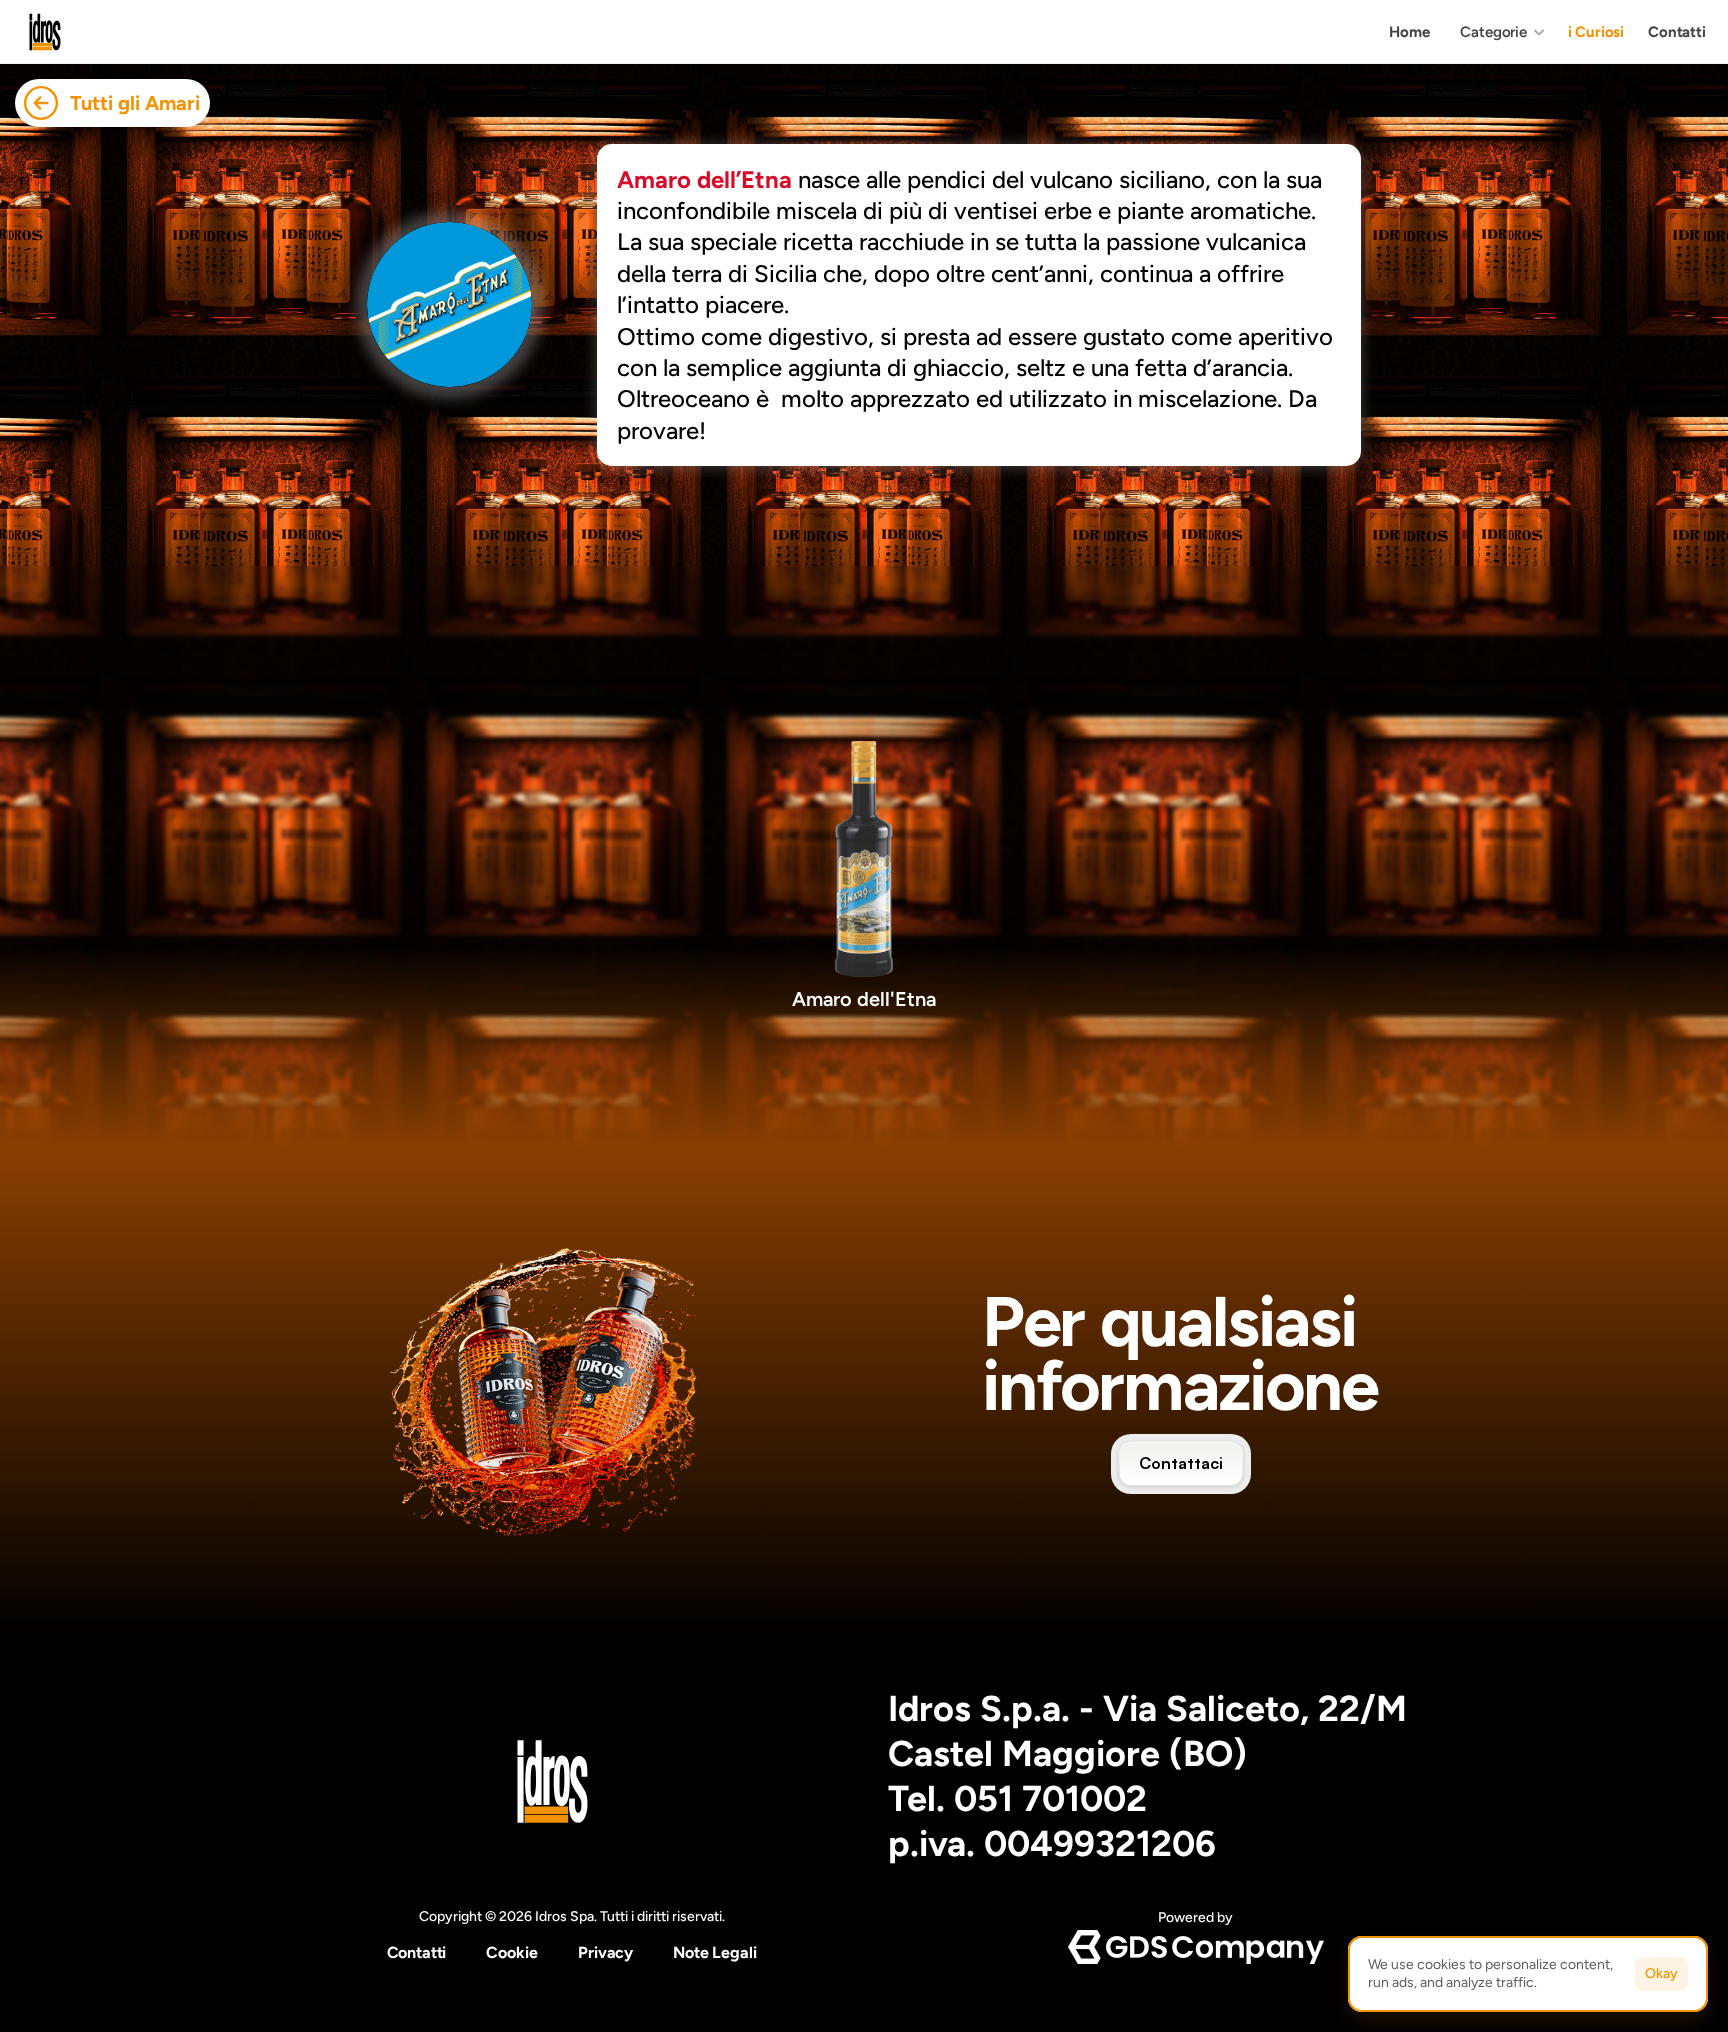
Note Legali (714, 1952)
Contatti (417, 1952)
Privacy (605, 1952)
